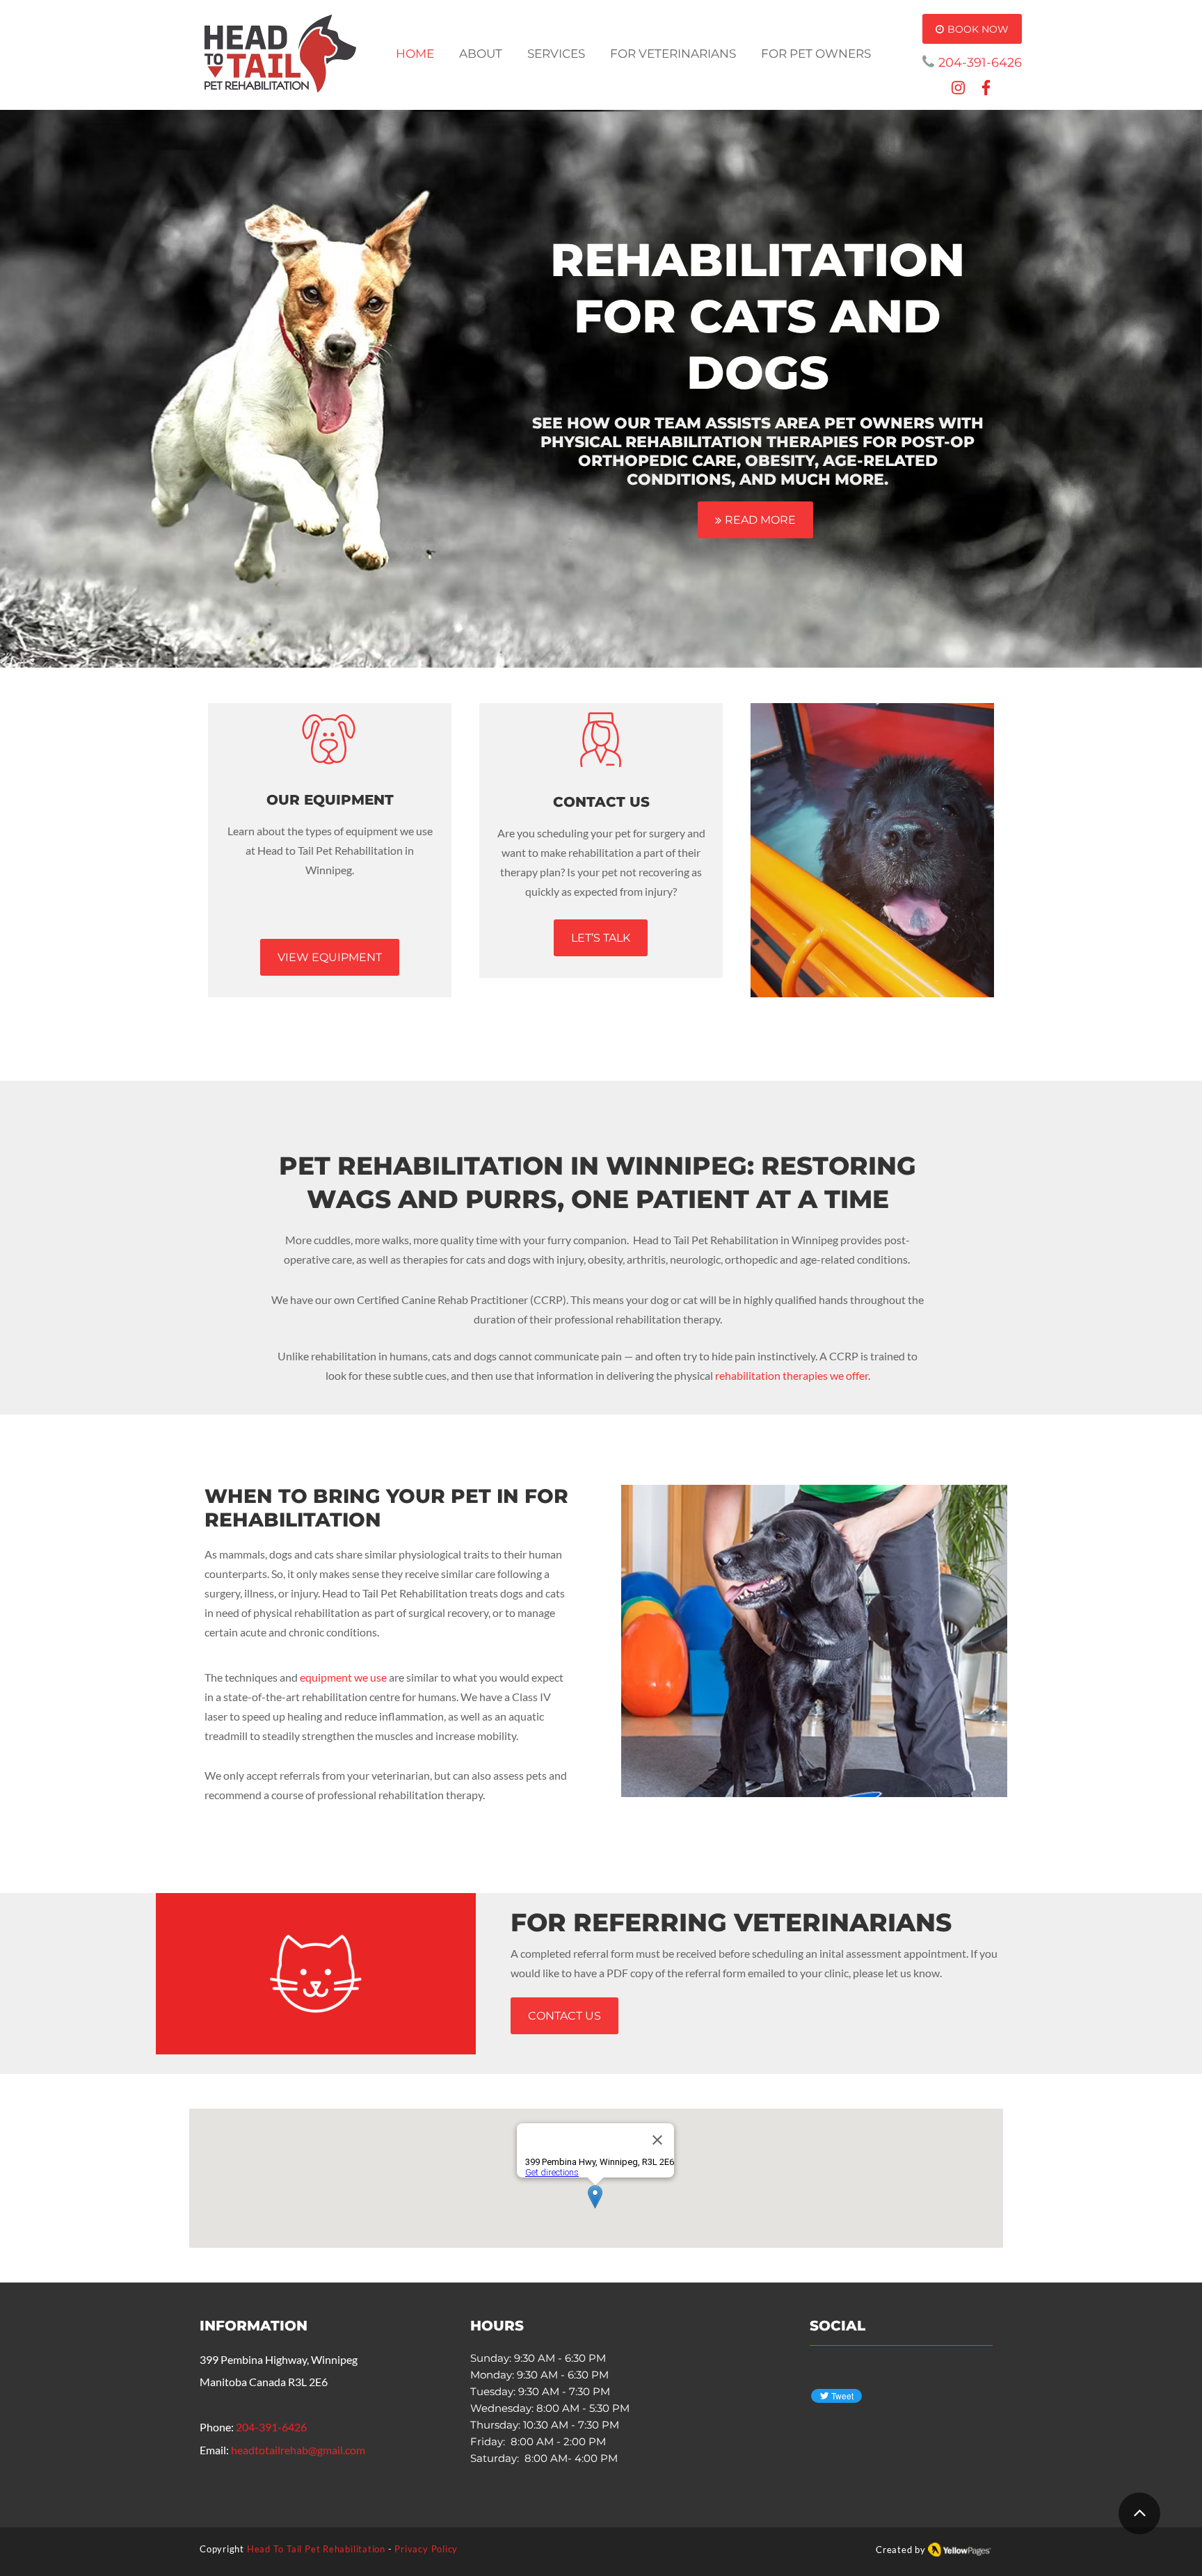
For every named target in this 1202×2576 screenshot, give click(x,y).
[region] (872, 850)
